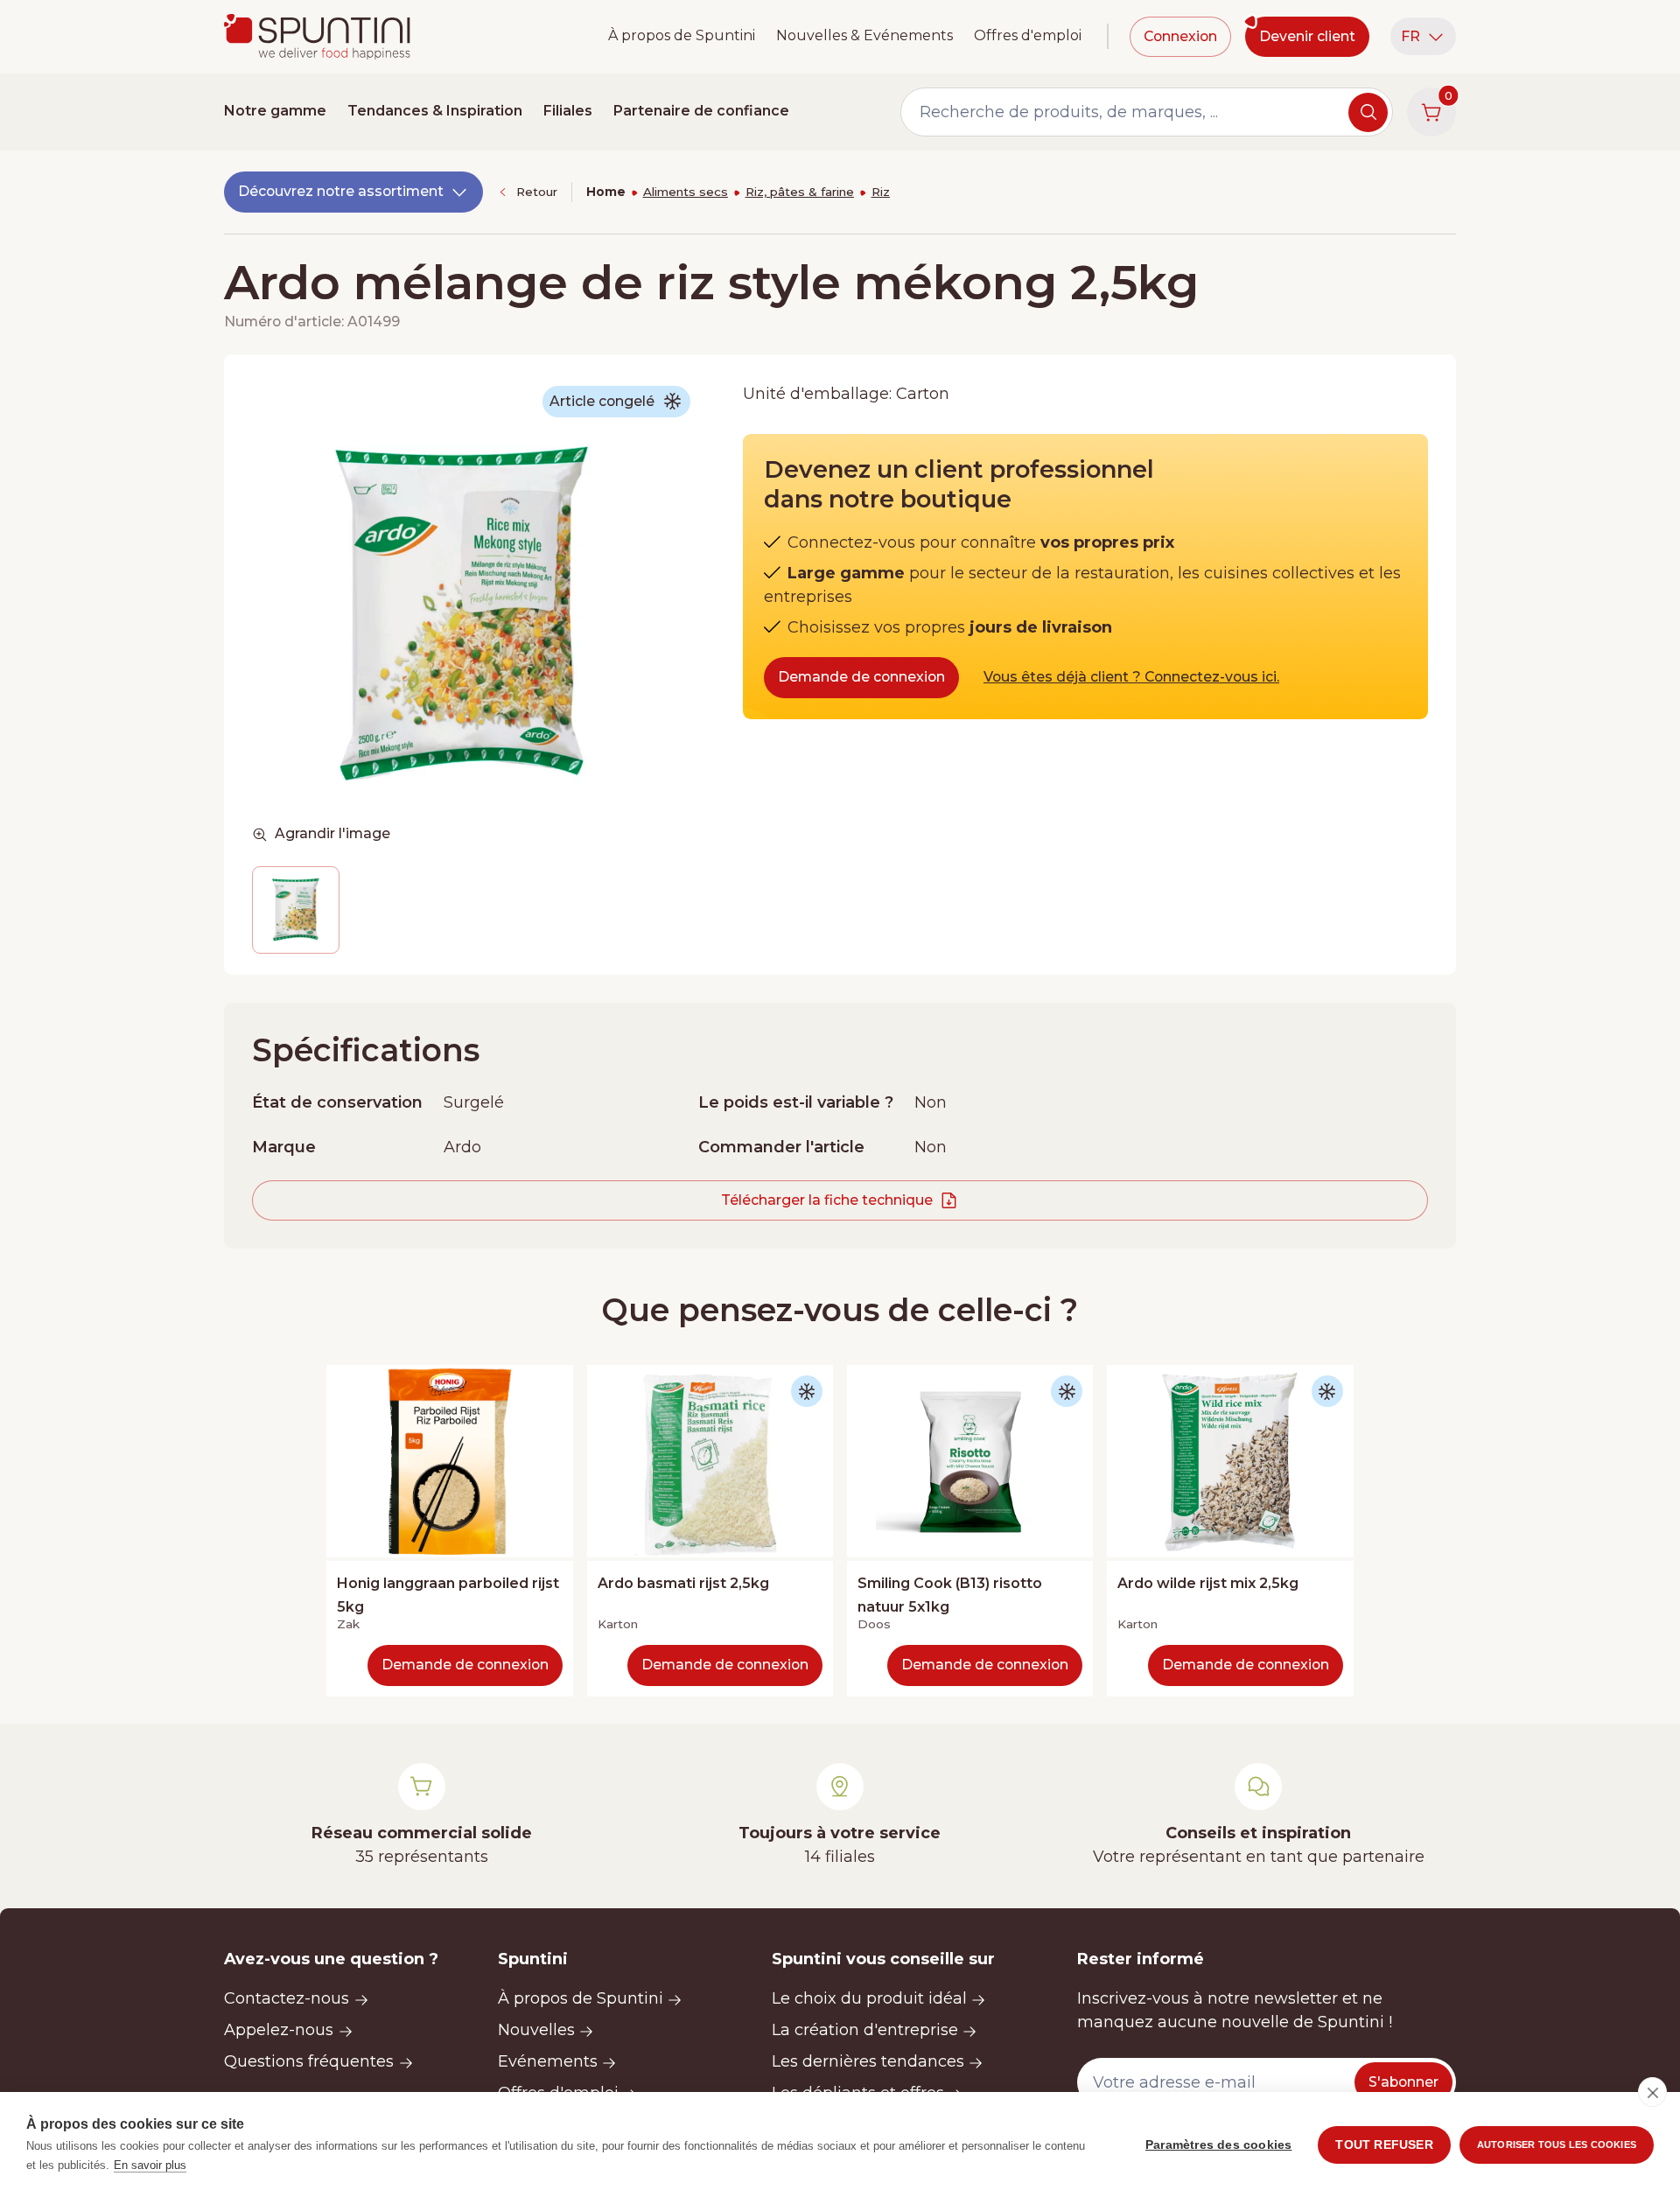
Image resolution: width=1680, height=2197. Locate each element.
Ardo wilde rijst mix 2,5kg (1208, 1583)
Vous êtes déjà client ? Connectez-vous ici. (1131, 677)
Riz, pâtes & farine (800, 192)
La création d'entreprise (865, 2030)
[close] (1652, 2092)
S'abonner (1403, 2082)
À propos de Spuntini (682, 35)
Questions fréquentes (309, 2061)
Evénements (548, 2061)
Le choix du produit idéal (869, 1998)
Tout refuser (1384, 2145)
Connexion (1180, 36)
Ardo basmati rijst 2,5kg (683, 1583)
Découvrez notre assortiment (341, 191)
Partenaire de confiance (701, 111)
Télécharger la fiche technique (827, 1200)
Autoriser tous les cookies (1557, 2145)
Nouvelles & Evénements (864, 35)
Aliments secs (686, 192)
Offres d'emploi (1028, 35)
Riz (881, 192)
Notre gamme (275, 111)
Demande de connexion (861, 677)
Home (606, 192)
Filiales (568, 111)
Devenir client (1307, 36)
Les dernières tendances (868, 2061)
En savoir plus (150, 2165)
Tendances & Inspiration (435, 111)
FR (1410, 36)
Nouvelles (536, 2030)
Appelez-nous (279, 2030)
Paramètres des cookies (1218, 2145)
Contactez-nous (287, 1998)
